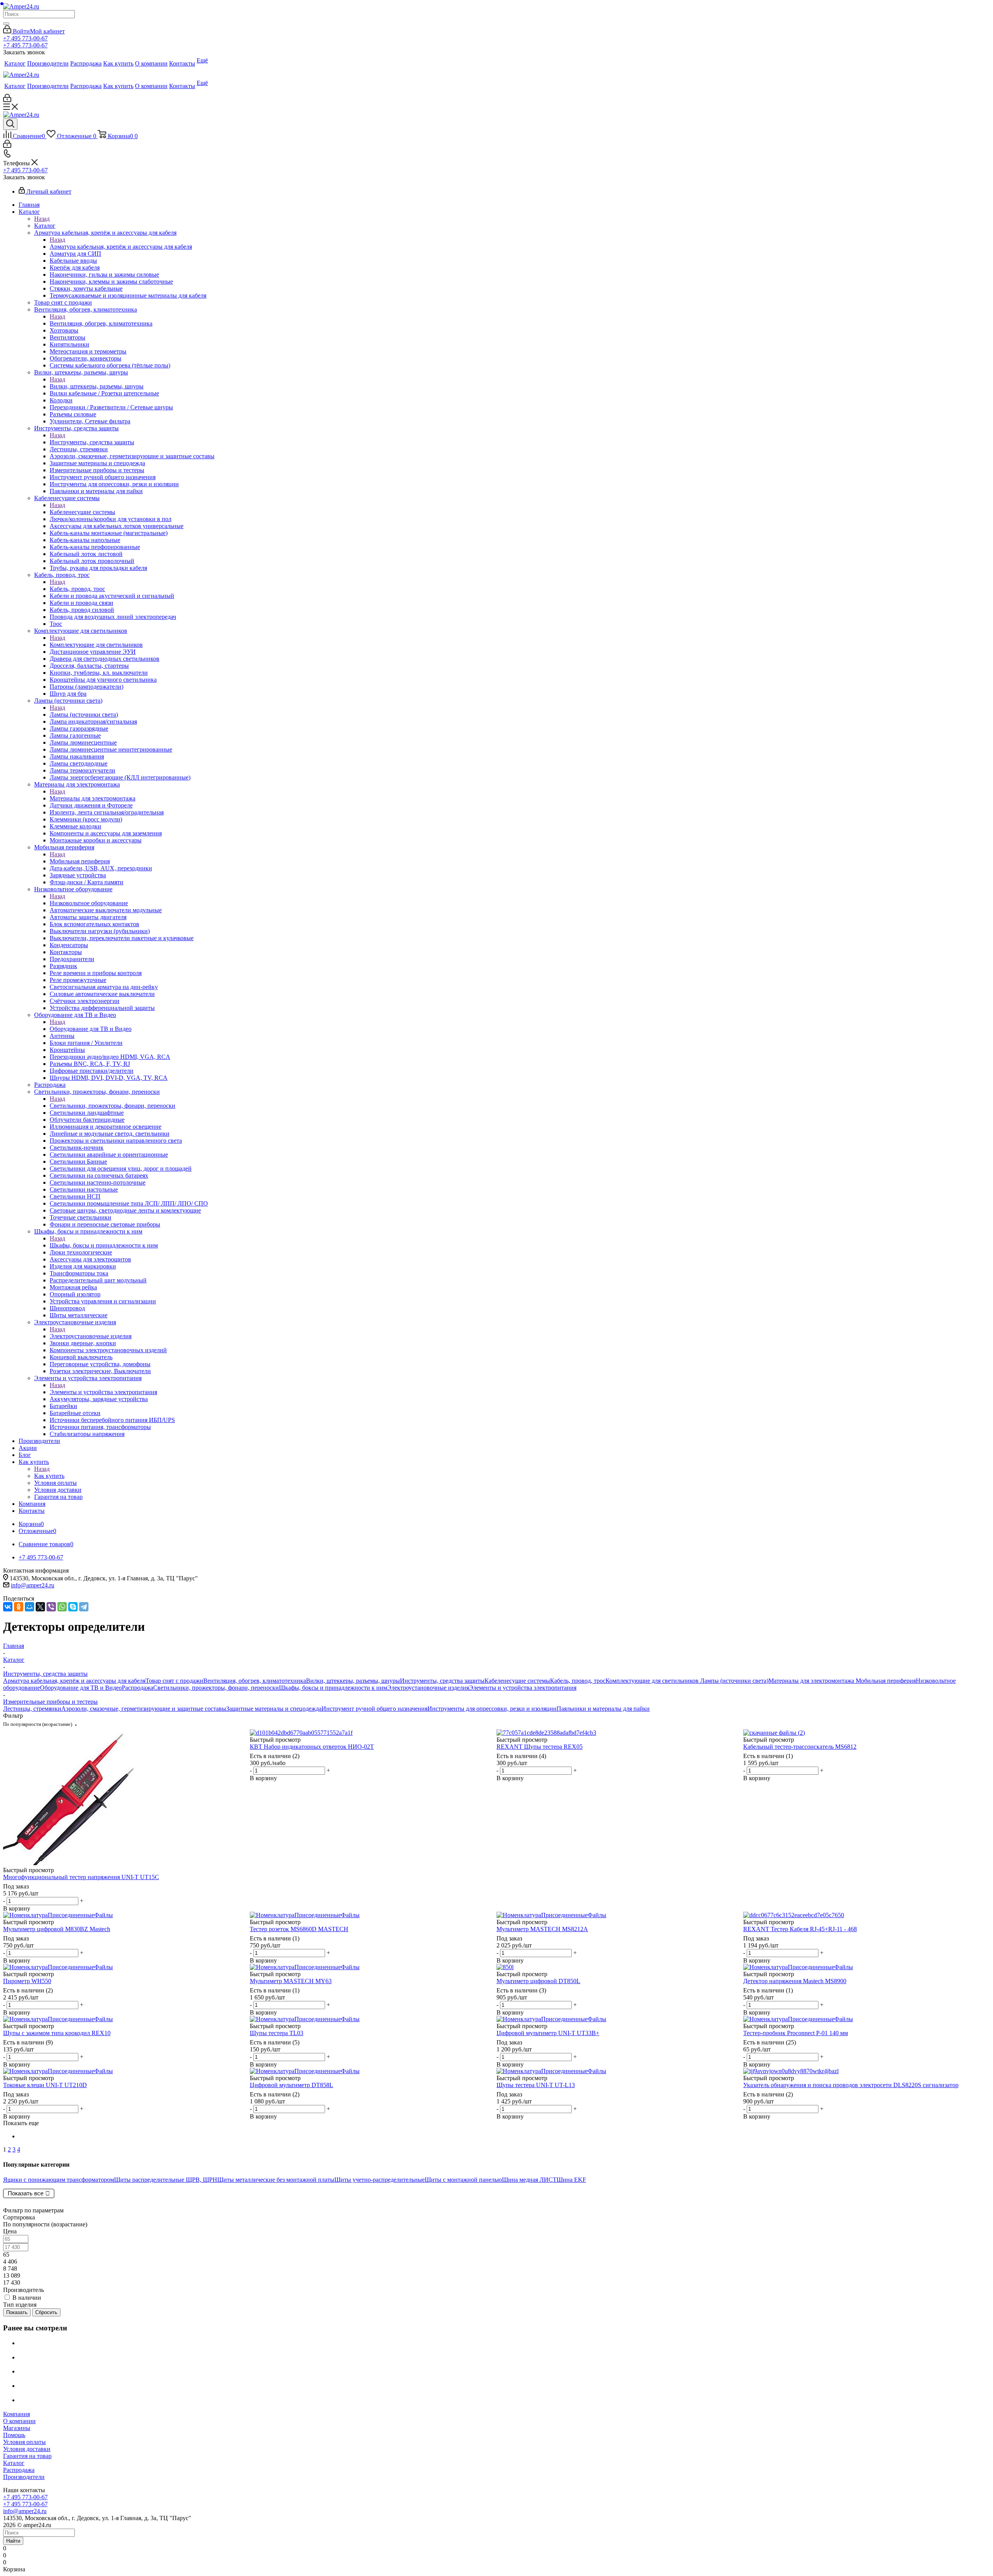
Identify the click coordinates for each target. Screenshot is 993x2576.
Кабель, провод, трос (77, 589)
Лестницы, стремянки (32, 1709)
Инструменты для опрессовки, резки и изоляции (492, 1709)
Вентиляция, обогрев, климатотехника (101, 323)
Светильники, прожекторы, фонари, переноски (112, 1106)
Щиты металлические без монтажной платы (276, 2180)
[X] (40, 1607)
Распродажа (138, 1688)
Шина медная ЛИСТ (529, 2180)
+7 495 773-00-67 (25, 38)
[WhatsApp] (62, 1607)
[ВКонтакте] (8, 1607)
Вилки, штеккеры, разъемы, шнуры (97, 386)
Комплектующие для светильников (96, 645)
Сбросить (46, 2312)
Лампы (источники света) (84, 715)
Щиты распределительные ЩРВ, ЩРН (166, 2180)
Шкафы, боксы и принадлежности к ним (104, 1245)
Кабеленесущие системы (82, 512)
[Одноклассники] (19, 1607)
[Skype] (73, 1607)
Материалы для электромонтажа (93, 798)
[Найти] (6, 24)
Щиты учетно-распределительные (380, 2180)
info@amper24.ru (33, 1585)
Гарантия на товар (27, 2456)
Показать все (26, 2193)
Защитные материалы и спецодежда (274, 1709)
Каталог (45, 226)
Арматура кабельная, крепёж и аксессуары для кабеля (121, 247)
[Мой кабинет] (7, 100)
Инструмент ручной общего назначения (375, 1709)
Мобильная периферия (80, 861)
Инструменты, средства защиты (92, 442)
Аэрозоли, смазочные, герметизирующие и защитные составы (144, 1709)
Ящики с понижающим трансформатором (59, 2180)
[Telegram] (84, 1607)
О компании (19, 2421)
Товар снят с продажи (174, 1681)
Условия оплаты (24, 2442)
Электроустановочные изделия (91, 1336)
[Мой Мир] (29, 1607)
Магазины (17, 2428)
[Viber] (51, 1607)
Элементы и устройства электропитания (103, 1392)
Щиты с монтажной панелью (463, 2180)
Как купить (49, 1476)
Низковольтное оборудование (89, 903)
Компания (16, 2414)
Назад (42, 219)
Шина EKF (571, 2180)
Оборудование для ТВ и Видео (91, 1029)
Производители (24, 2477)
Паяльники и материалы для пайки (603, 1709)
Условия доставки (27, 2449)
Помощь (14, 2435)
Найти (13, 2541)
